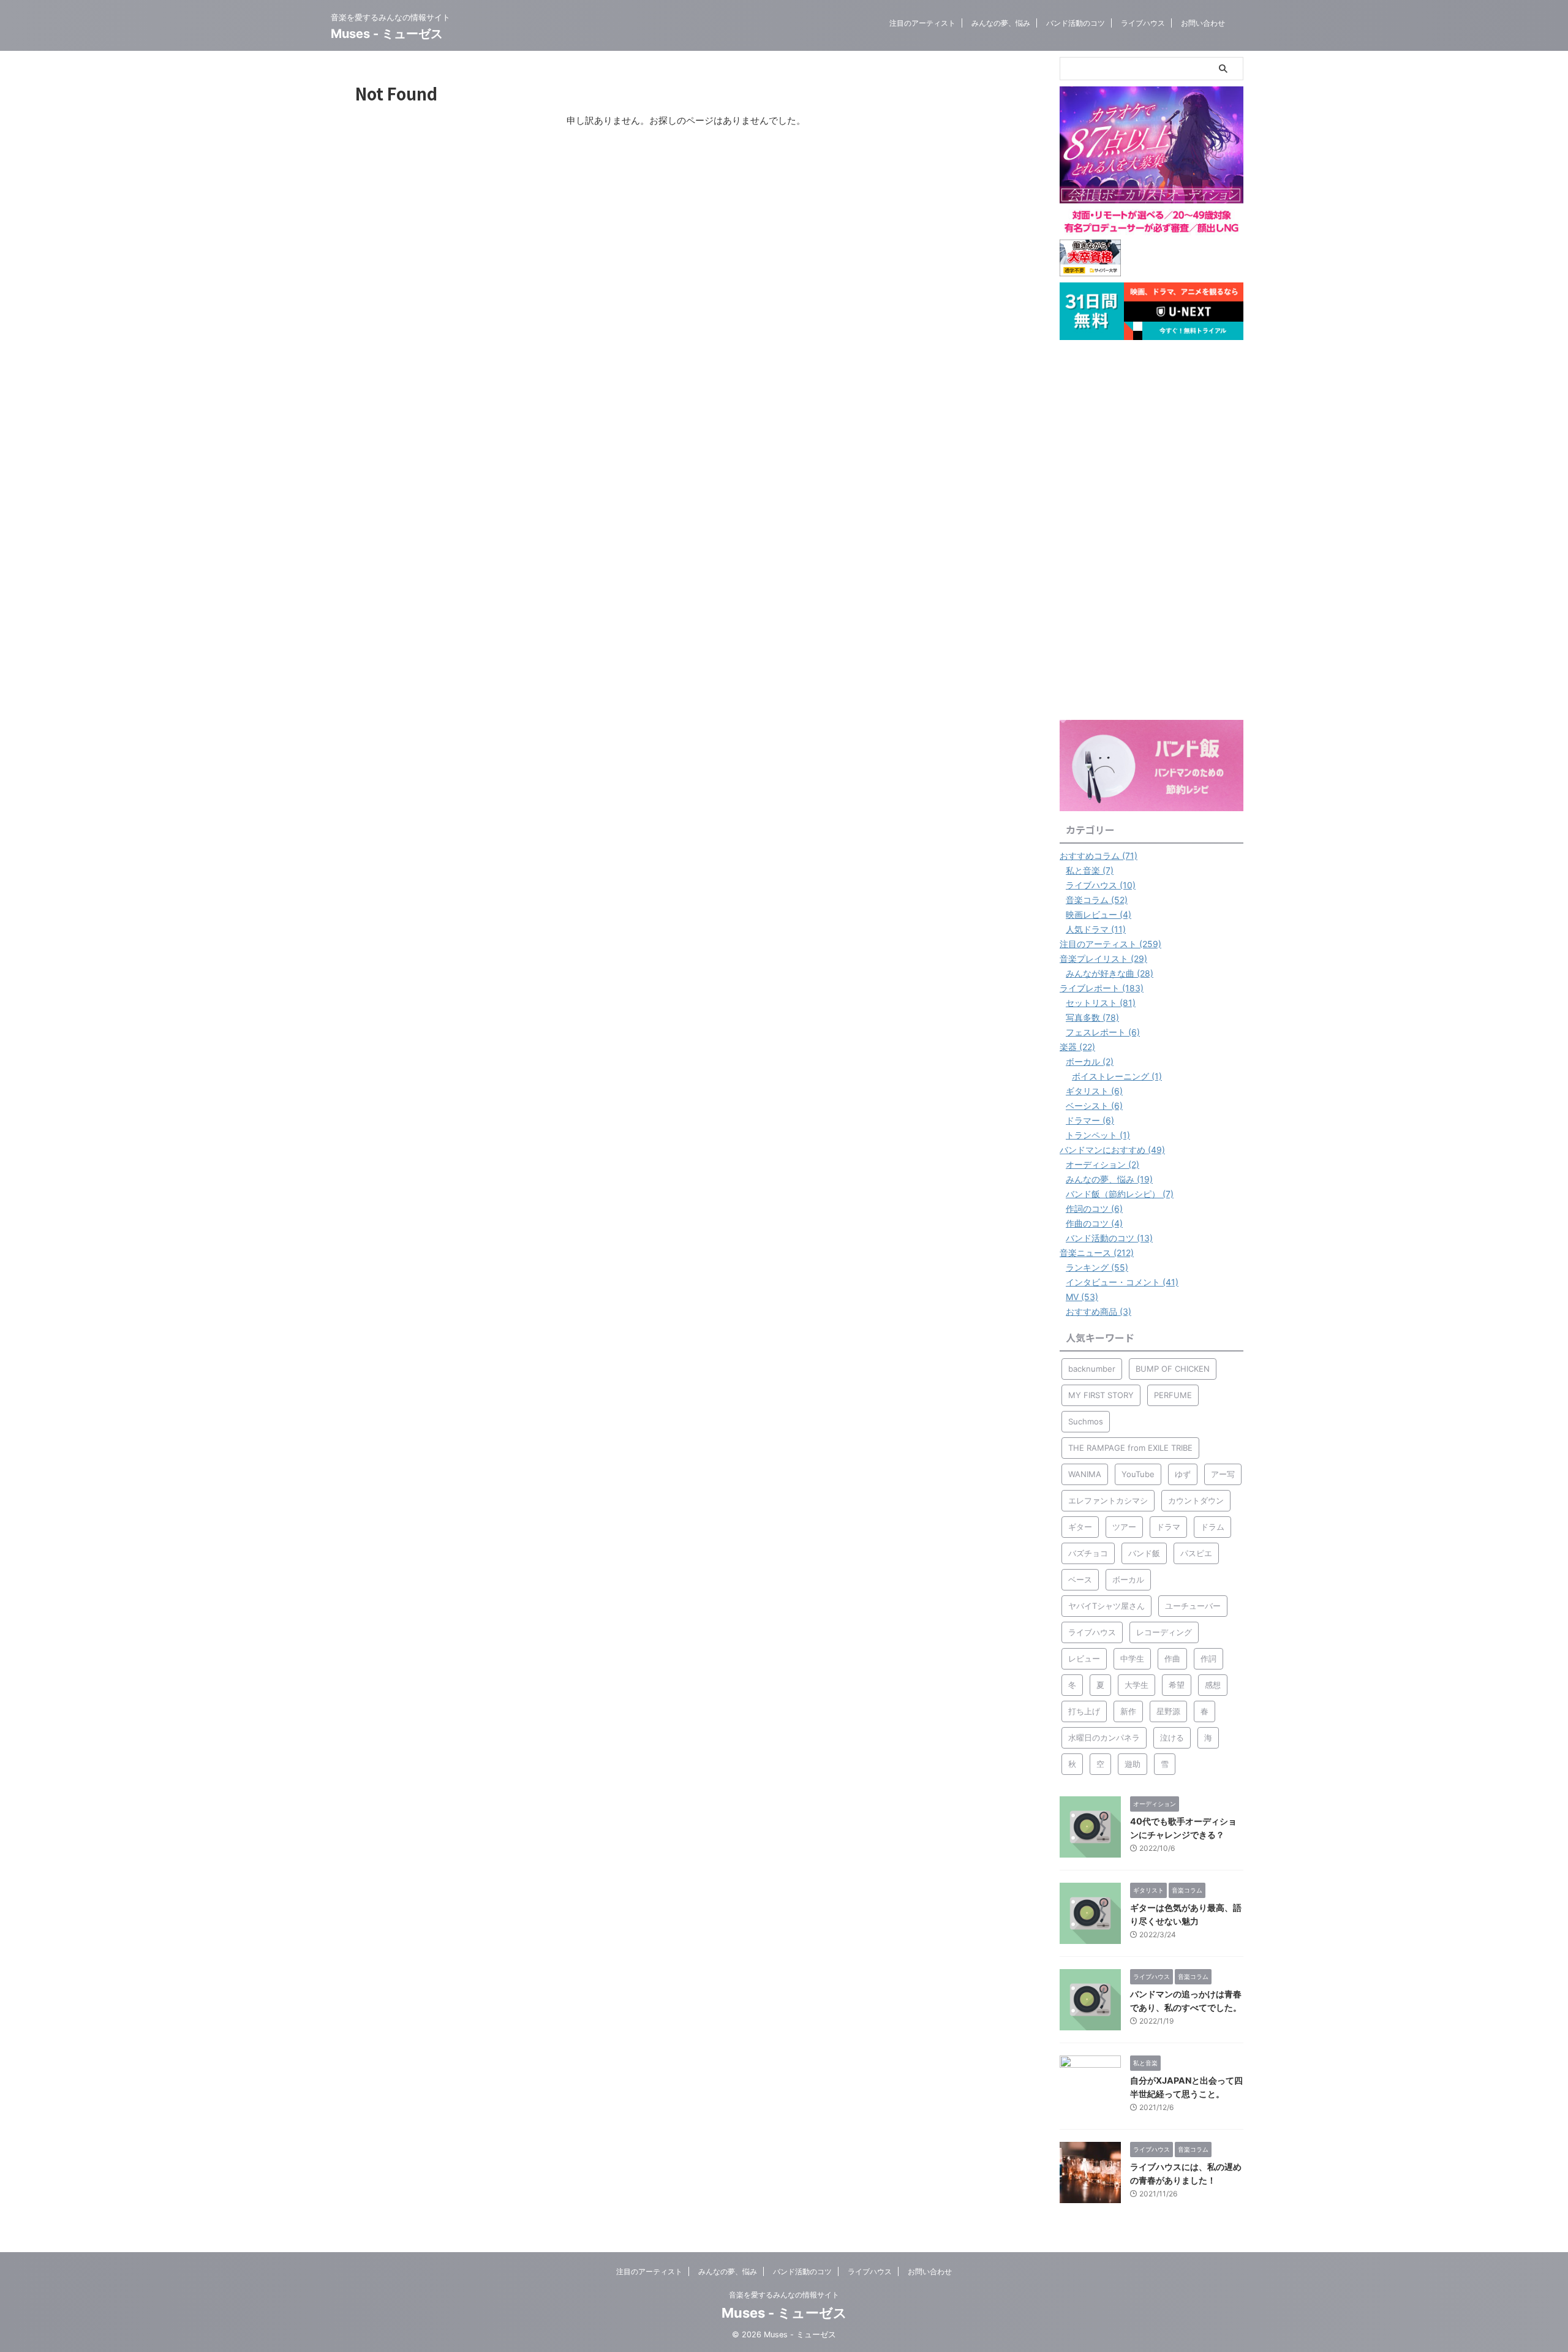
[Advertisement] (1151, 530)
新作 (1128, 1711)
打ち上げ (1084, 1711)
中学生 (1132, 1658)
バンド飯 (1144, 1553)
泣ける (1172, 1738)
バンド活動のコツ (1076, 23)
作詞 (1208, 1658)
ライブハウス (1143, 23)
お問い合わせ (1203, 23)
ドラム (1212, 1527)
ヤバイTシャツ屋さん (1106, 1606)
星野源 (1168, 1711)
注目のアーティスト (922, 23)
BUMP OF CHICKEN (1173, 1369)
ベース (1080, 1579)
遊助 (1133, 1764)
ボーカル (1128, 1579)
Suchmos (1086, 1421)
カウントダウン (1196, 1500)
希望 (1177, 1685)
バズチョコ (1088, 1553)
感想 (1213, 1685)
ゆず (1183, 1474)
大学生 (1136, 1685)
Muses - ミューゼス (387, 34)
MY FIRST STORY (1101, 1395)
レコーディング (1164, 1632)
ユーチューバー (1193, 1606)
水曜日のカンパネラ (1104, 1738)
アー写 (1223, 1474)
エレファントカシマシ (1108, 1500)
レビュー (1084, 1658)
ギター (1080, 1527)
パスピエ (1196, 1553)
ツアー (1124, 1527)
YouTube (1138, 1474)
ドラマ (1168, 1527)
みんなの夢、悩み (1001, 23)
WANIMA (1085, 1474)
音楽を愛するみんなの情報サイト (784, 2295)
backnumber (1092, 1369)
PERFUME (1173, 1395)
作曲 (1172, 1658)
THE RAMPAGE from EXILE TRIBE (1130, 1448)
